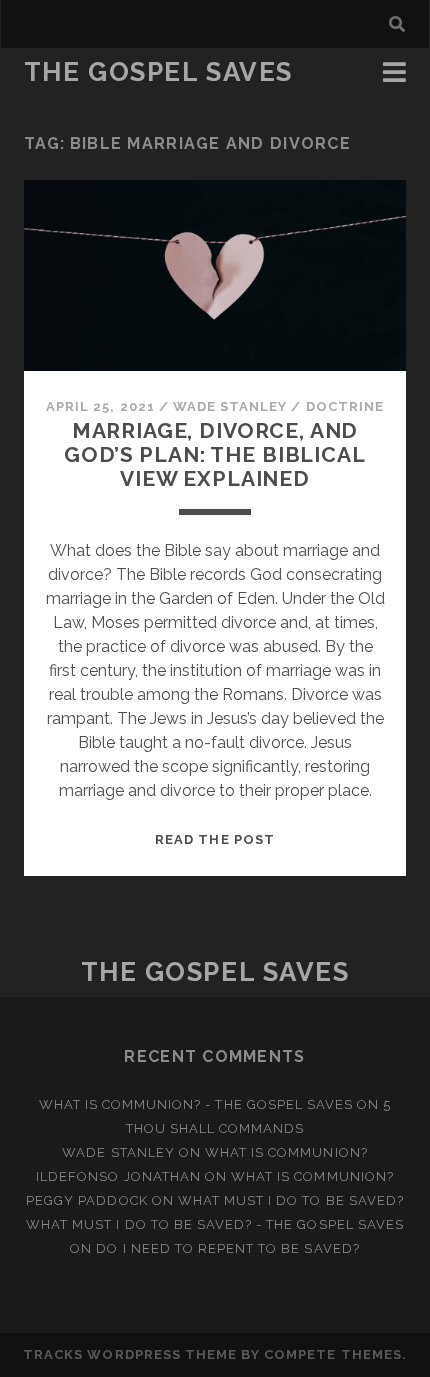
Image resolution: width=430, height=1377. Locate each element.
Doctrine (345, 406)
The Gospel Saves (158, 72)
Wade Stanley (230, 406)
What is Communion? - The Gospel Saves (196, 1104)
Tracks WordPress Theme (130, 1354)
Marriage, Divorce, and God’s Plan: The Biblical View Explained (214, 454)
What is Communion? (286, 1152)
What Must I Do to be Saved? (291, 1200)
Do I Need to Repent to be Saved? (227, 1248)
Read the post (215, 839)
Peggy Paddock (87, 1200)
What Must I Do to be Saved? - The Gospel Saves (215, 1224)
